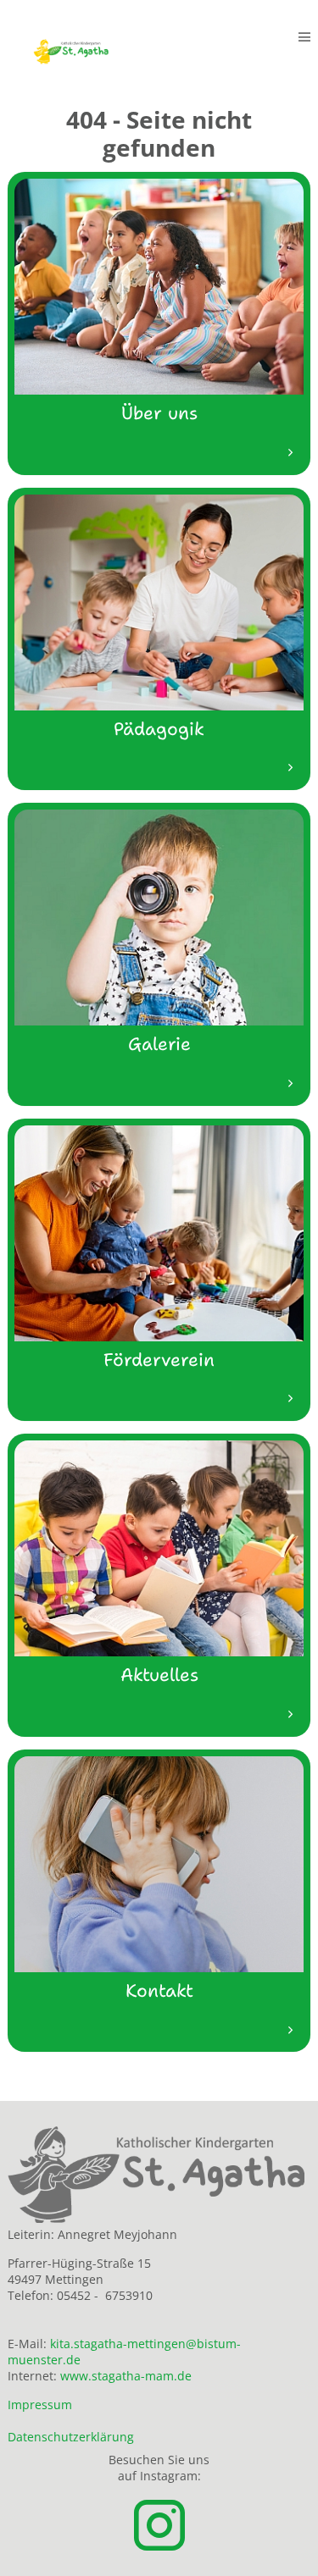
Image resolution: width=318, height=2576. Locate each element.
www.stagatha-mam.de (126, 2376)
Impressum (40, 2405)
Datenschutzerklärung (71, 2437)
